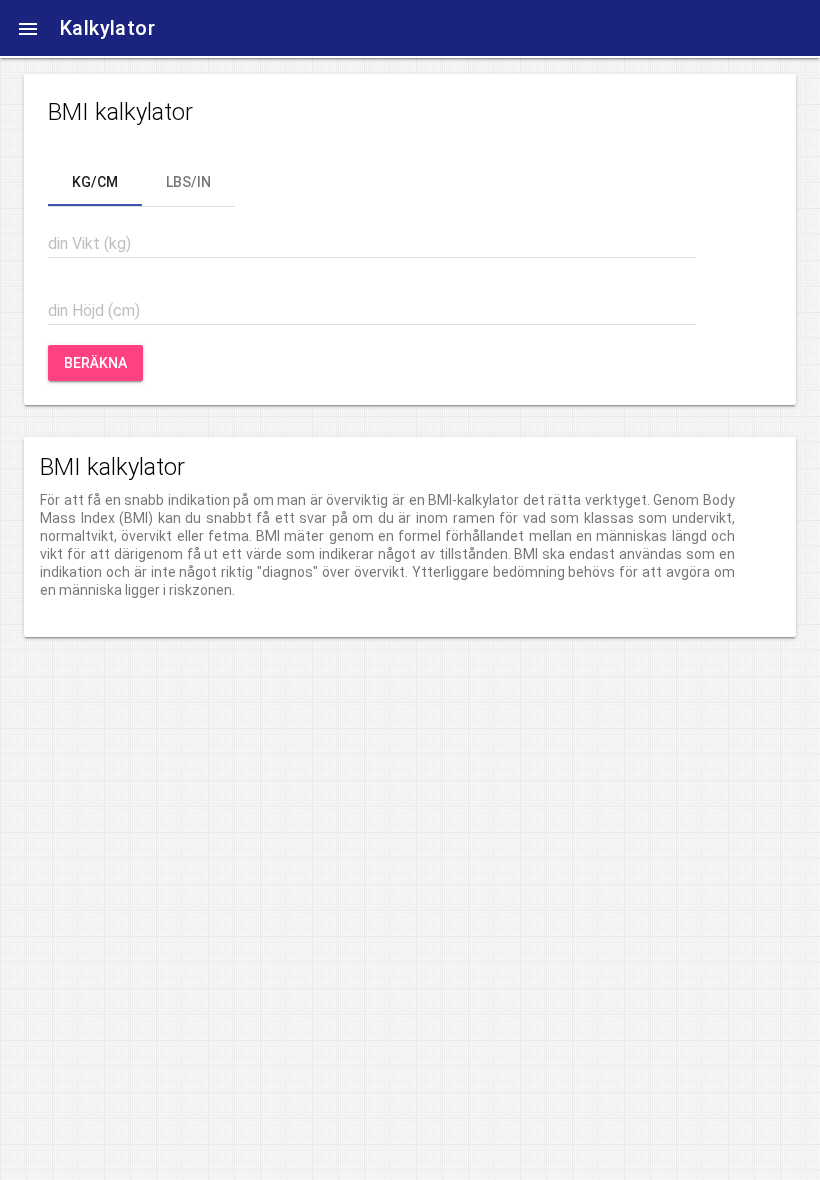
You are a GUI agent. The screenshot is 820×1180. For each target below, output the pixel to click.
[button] (28, 28)
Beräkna (95, 363)
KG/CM (95, 182)
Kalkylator (107, 28)
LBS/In (188, 182)
